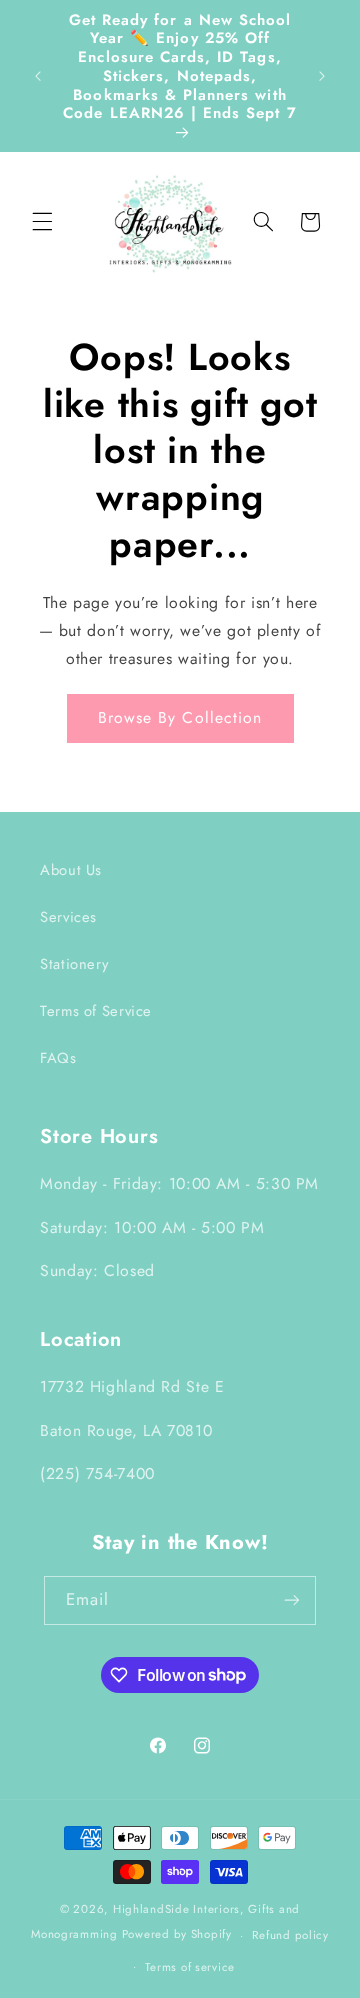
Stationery (74, 964)
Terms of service (190, 1967)
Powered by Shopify (177, 1935)
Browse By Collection (180, 717)
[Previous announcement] (38, 76)
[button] (42, 222)
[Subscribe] (292, 1600)
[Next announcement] (322, 76)
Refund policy (290, 1935)
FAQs (58, 1058)
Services (68, 917)
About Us (71, 870)
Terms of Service (96, 1011)
